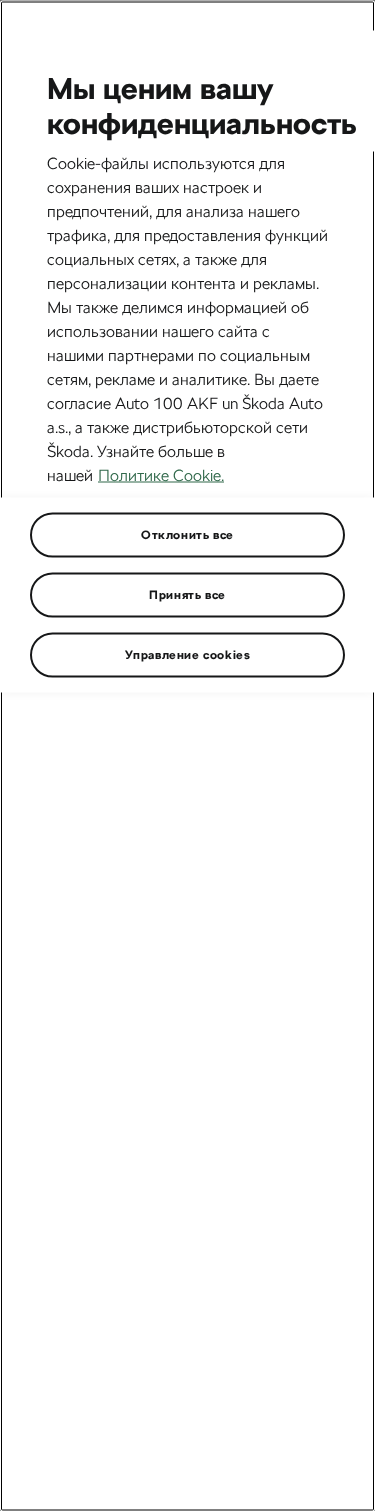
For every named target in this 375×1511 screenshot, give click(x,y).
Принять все (187, 594)
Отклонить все (187, 534)
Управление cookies (188, 654)
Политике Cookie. (161, 474)
